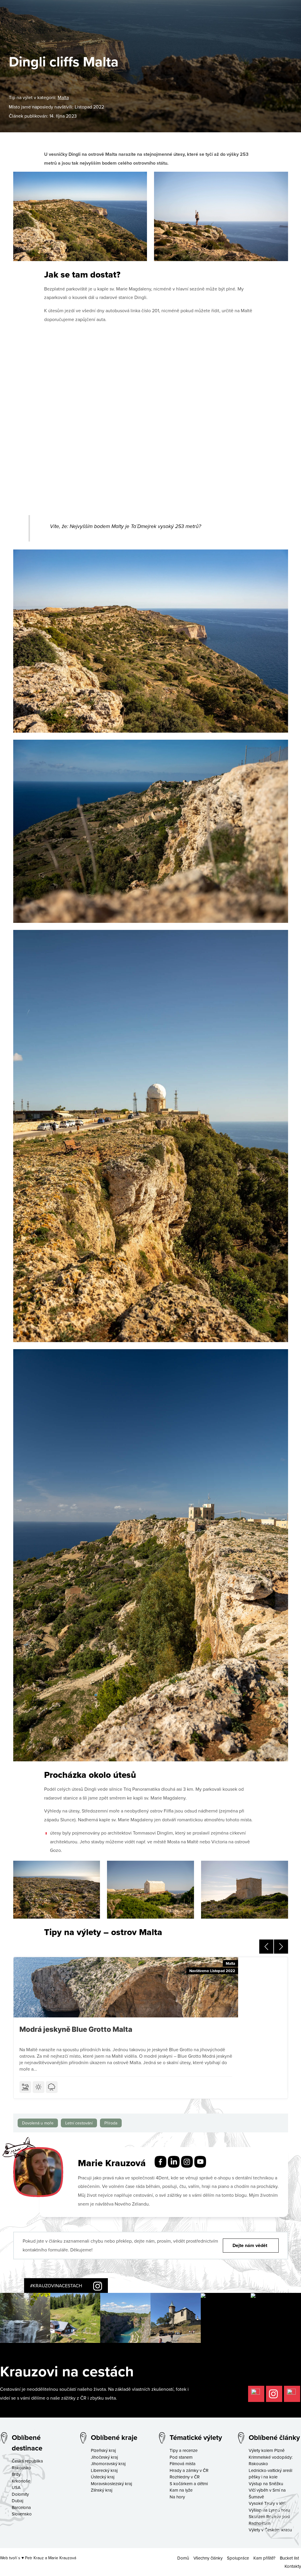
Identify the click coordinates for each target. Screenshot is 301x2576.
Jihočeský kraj (104, 2457)
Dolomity (20, 2494)
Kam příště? (264, 2558)
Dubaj (17, 2501)
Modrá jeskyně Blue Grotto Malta (76, 2029)
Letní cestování (79, 2123)
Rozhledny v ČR (185, 2477)
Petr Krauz (34, 2558)
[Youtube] (200, 2161)
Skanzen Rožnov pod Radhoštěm (269, 2520)
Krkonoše (21, 2481)
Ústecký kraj (103, 2477)
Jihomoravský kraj (108, 2464)
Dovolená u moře (38, 2123)
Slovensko (22, 2514)
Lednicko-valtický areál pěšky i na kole (270, 2474)
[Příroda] (52, 2087)
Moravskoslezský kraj (111, 2484)
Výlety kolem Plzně (267, 2450)
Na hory (177, 2497)
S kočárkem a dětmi (189, 2484)
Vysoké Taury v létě (267, 2503)
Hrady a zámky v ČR (189, 2470)
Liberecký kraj (104, 2470)
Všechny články (208, 2558)
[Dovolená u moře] (25, 2087)
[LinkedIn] (174, 2161)
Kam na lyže (181, 2490)
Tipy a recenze (184, 2450)
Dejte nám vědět (250, 2245)
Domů (183, 2558)
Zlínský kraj (102, 2490)
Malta (63, 97)
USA (16, 2487)
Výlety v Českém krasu (270, 2530)
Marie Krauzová (62, 2558)
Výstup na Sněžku (266, 2484)
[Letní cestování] (39, 2087)
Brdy (16, 2474)
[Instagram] (187, 2161)
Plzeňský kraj (103, 2450)
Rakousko (21, 2468)
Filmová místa (183, 2464)
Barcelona (21, 2507)
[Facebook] (160, 2161)
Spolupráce (238, 2558)
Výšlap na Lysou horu (269, 2510)
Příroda (111, 2123)
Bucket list (289, 2558)
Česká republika (27, 2461)
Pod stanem (181, 2457)
